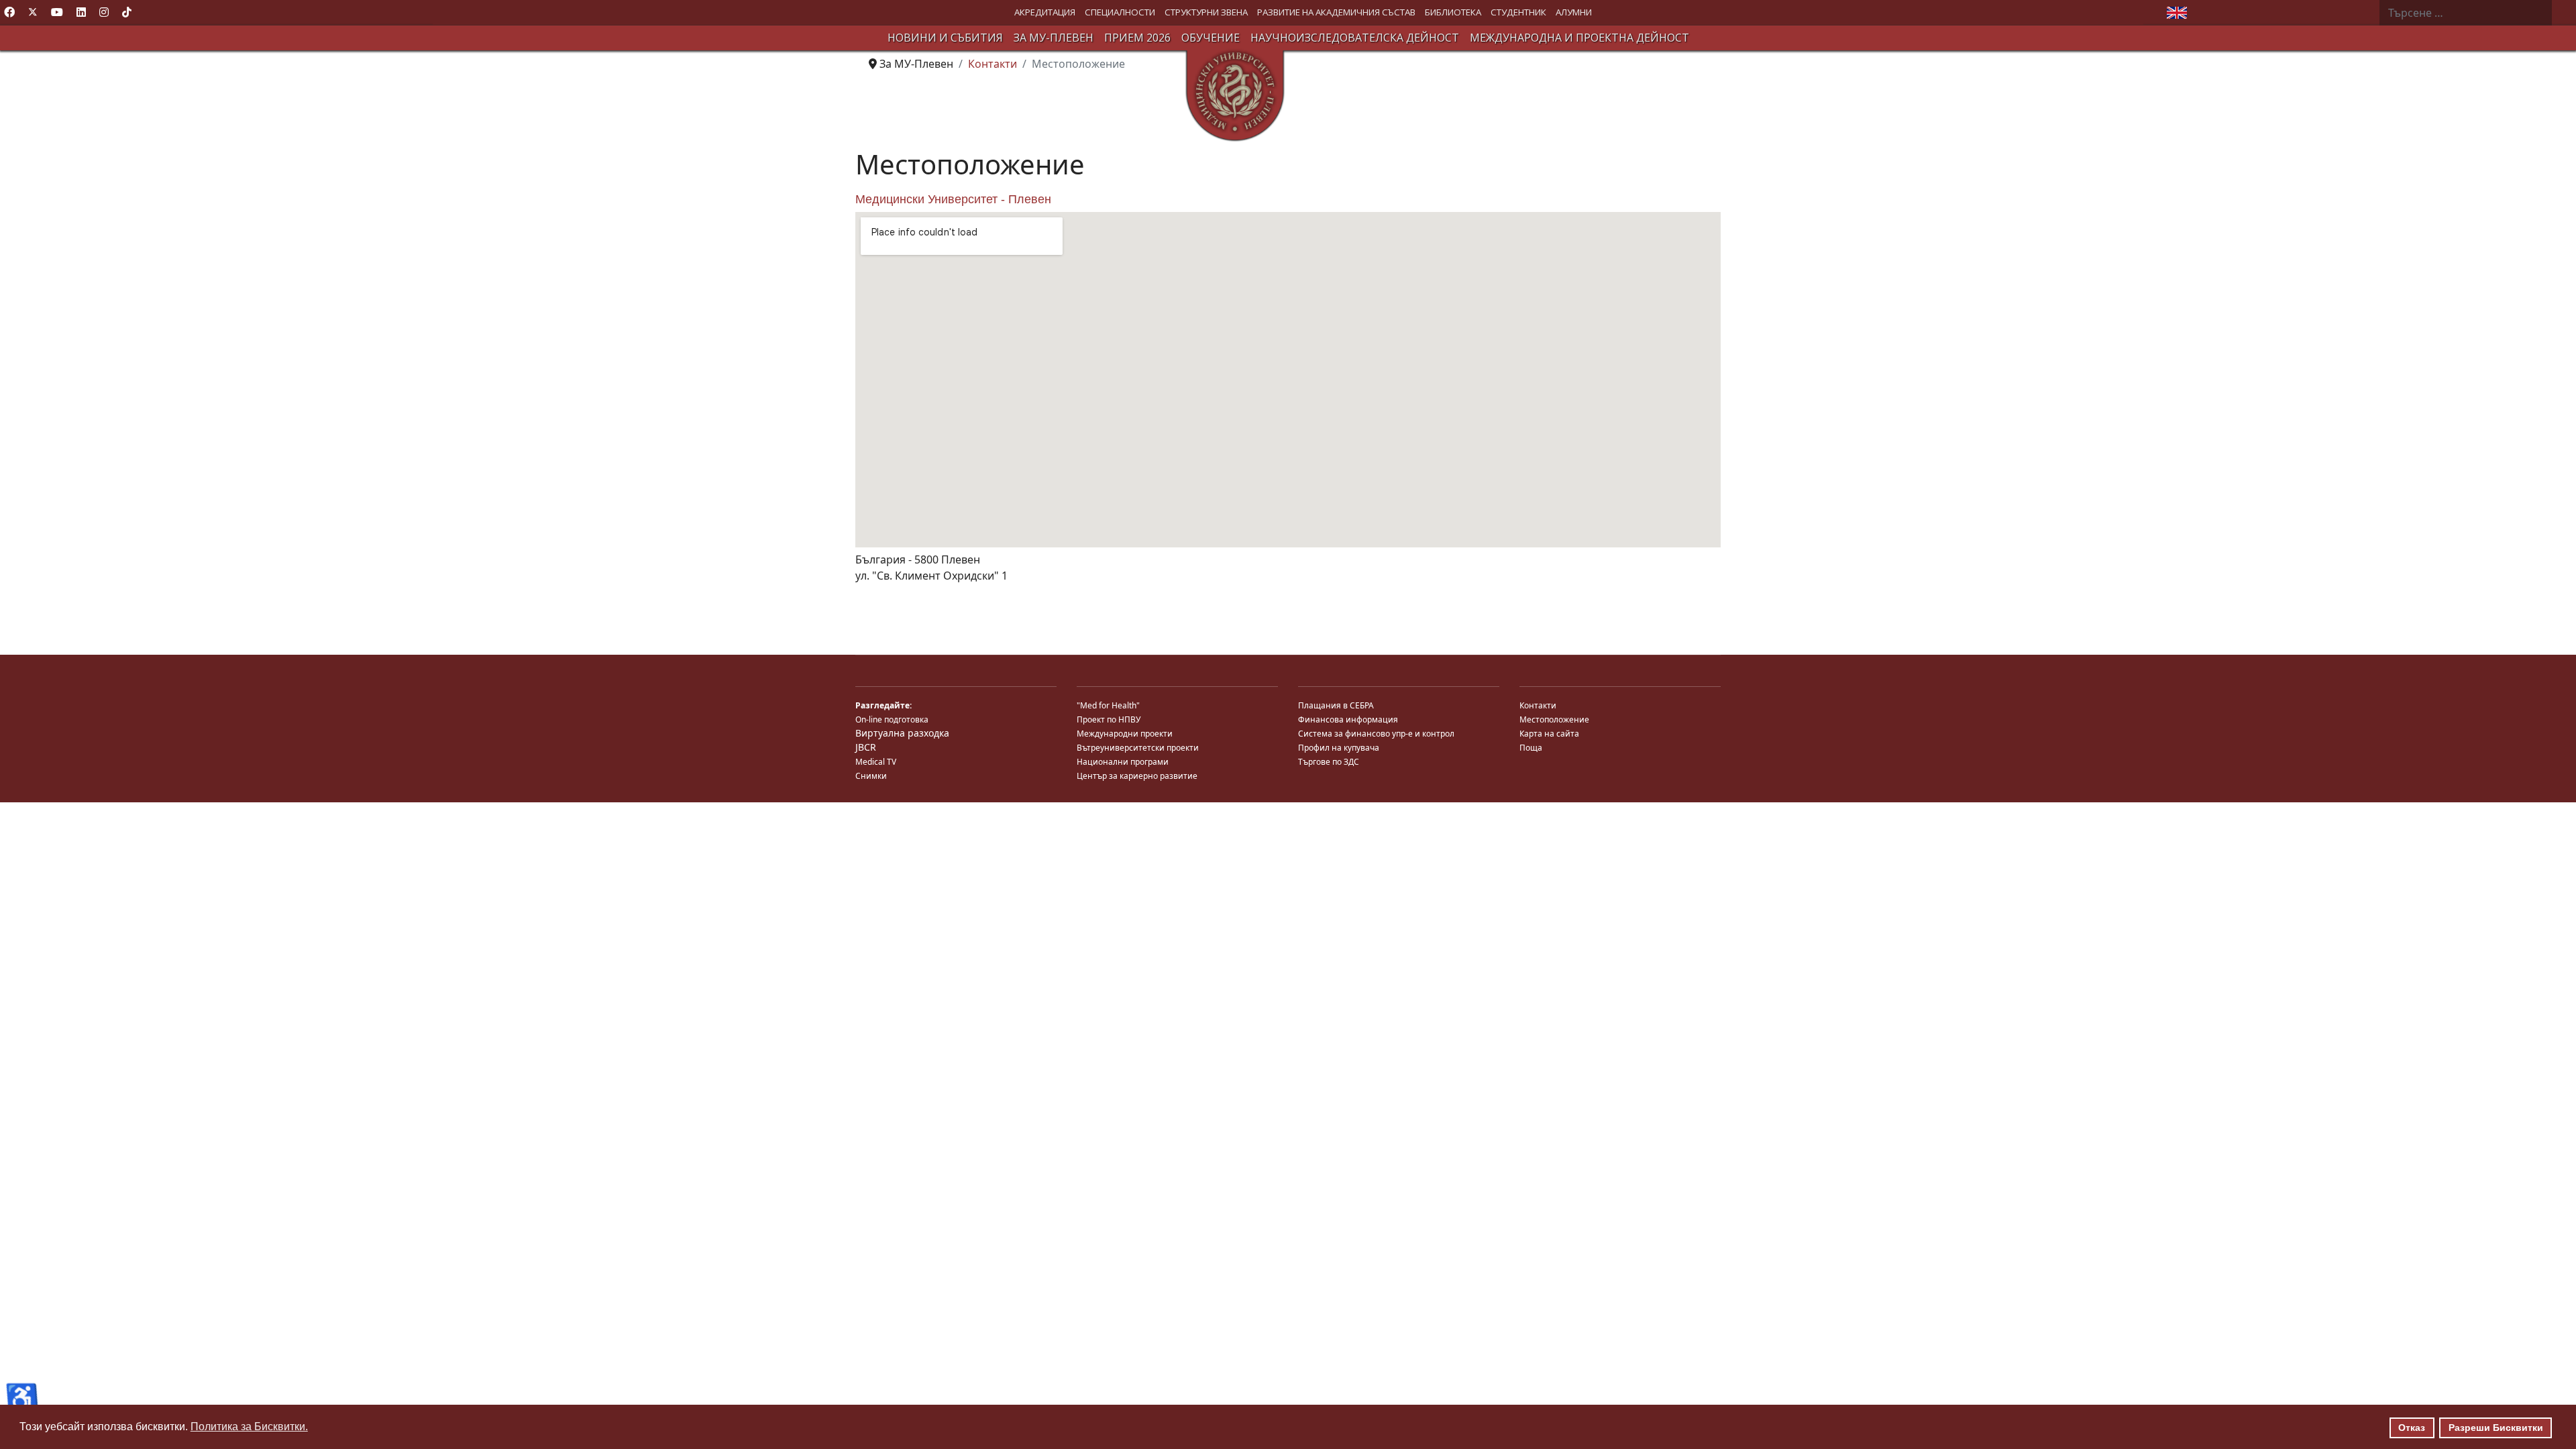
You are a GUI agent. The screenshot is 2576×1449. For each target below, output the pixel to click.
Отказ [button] (2412, 1428)
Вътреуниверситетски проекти (1138, 748)
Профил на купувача (1339, 748)
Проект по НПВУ (1109, 719)
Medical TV (876, 762)
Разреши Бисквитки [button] (2496, 1428)
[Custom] (127, 12)
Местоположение (1554, 719)
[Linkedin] (81, 12)
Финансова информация (1348, 719)
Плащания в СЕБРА (1336, 705)
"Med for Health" (1108, 705)
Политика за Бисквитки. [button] (249, 1427)
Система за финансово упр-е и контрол (1376, 734)
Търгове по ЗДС (1329, 762)
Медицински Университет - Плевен (953, 199)
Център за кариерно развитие (1137, 776)
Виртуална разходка (902, 733)
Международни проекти (1125, 734)
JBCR (866, 747)
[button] (1045, 12)
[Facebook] (9, 12)
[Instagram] (104, 12)
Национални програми (1123, 762)
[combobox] (2466, 13)
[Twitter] (33, 12)
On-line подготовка (892, 719)
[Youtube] (57, 12)
